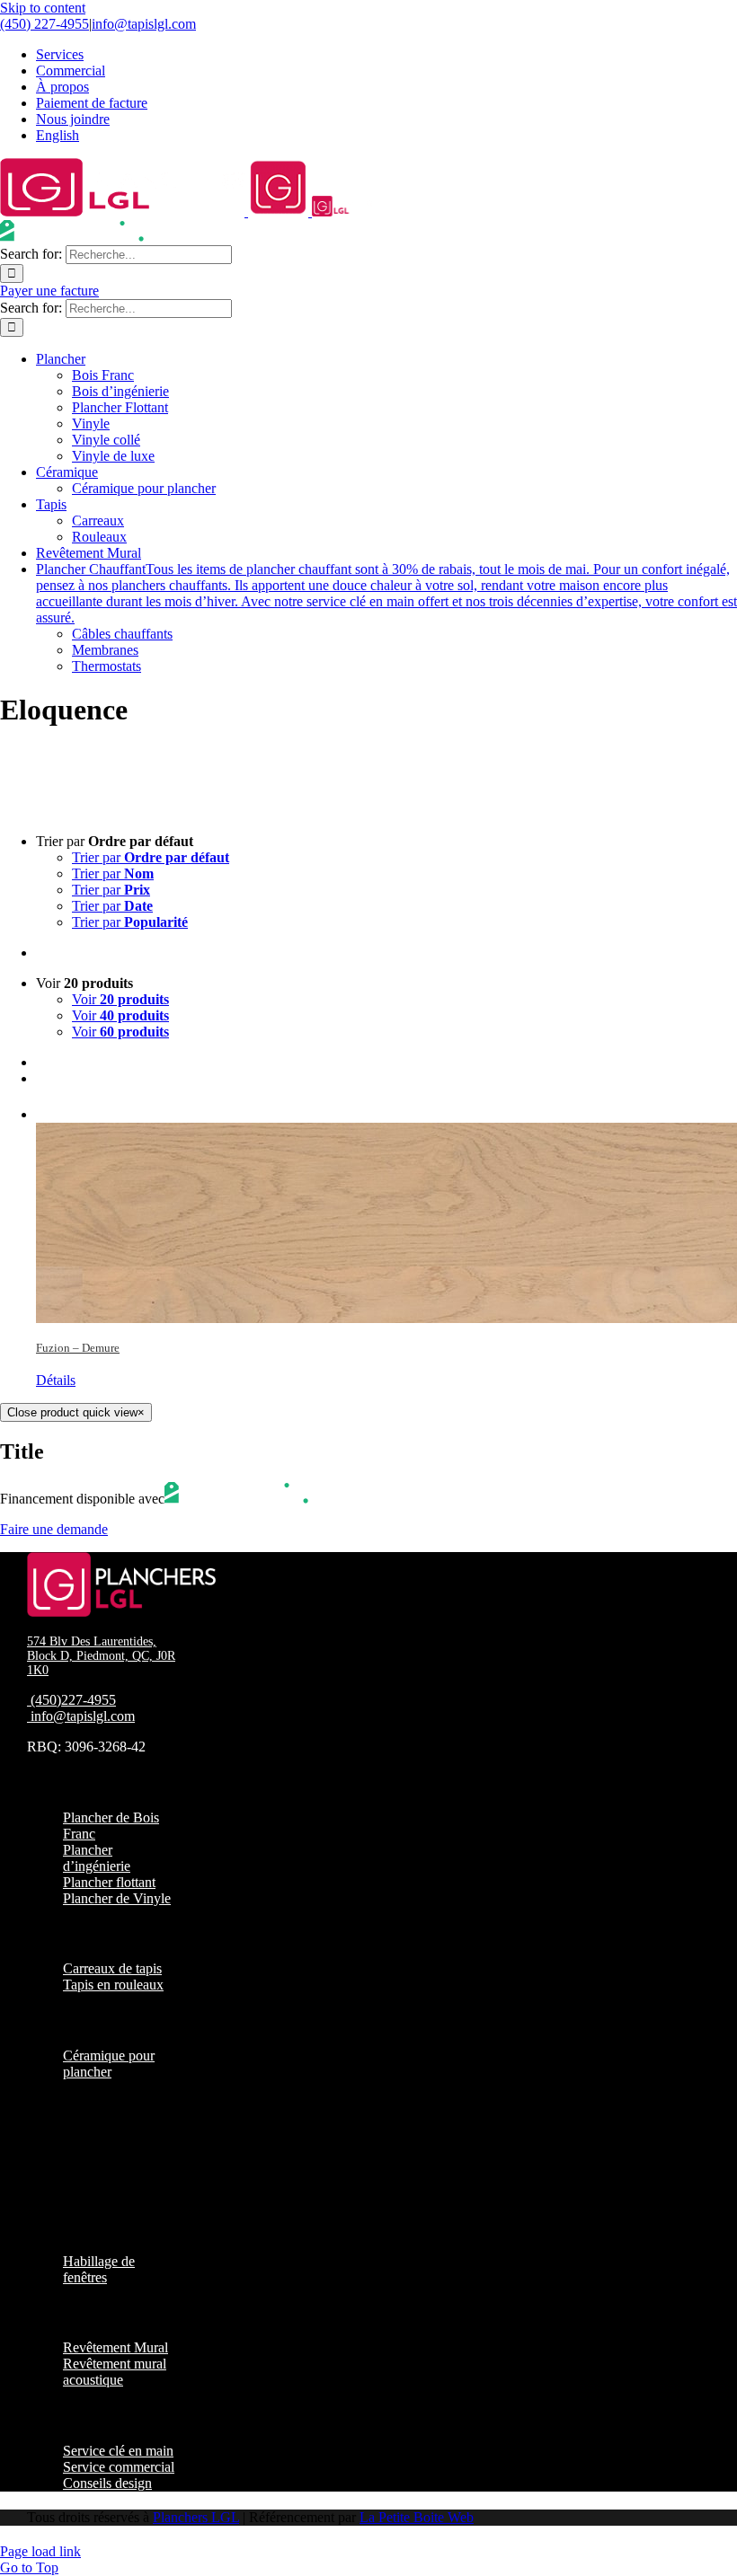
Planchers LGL (196, 2517)
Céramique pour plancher (109, 2064)
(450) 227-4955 (44, 24)
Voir (120, 999)
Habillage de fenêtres (99, 2269)
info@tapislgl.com (144, 24)
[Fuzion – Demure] (386, 1212)
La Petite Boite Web (417, 2517)
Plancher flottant (109, 1882)
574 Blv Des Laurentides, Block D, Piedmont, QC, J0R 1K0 (101, 1656)
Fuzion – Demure (78, 1348)
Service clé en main (118, 2451)
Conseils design (107, 2483)
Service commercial (119, 2467)
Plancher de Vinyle (117, 1898)
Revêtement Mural (115, 2347)
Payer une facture (49, 291)
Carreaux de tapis (112, 1968)
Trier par (151, 857)
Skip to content (43, 8)
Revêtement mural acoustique (115, 2372)
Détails (56, 1380)
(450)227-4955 (73, 1700)
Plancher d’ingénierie (97, 1858)
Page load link (40, 2551)
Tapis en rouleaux (113, 1985)
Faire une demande (54, 1529)
